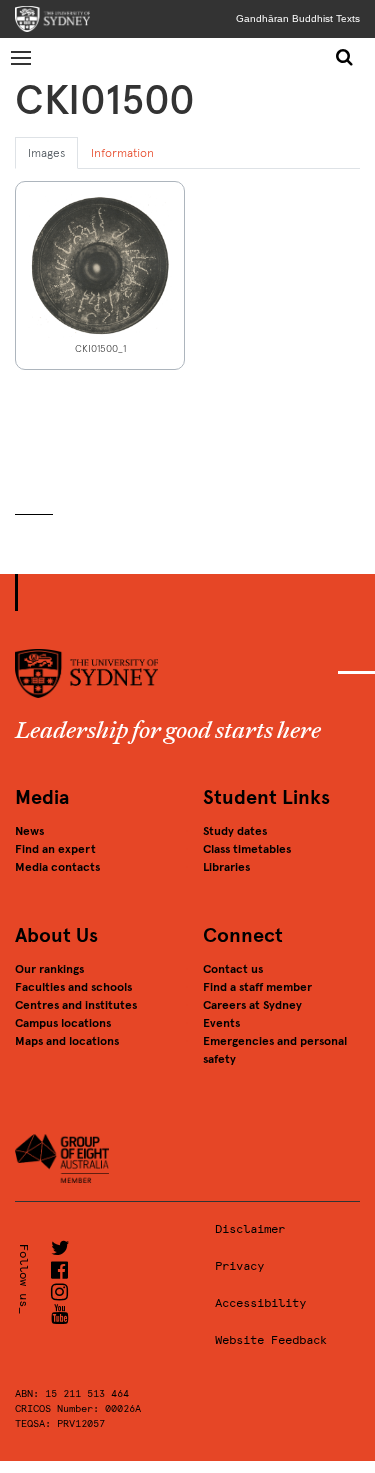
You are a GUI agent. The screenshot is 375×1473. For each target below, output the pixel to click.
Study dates (235, 831)
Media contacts (57, 867)
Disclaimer (250, 1229)
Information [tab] (122, 153)
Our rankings (49, 969)
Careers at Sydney (252, 1005)
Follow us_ (24, 1279)
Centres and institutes (76, 1005)
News (29, 831)
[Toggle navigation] (22, 57)
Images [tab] (46, 153)
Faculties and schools (73, 987)
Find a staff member (257, 987)
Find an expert (55, 849)
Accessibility (260, 1303)
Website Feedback (271, 1340)
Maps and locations (67, 1041)
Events (221, 1023)
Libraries (226, 867)
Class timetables (247, 849)
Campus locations (63, 1023)
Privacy (239, 1266)
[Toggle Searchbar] (344, 57)
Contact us (233, 969)
